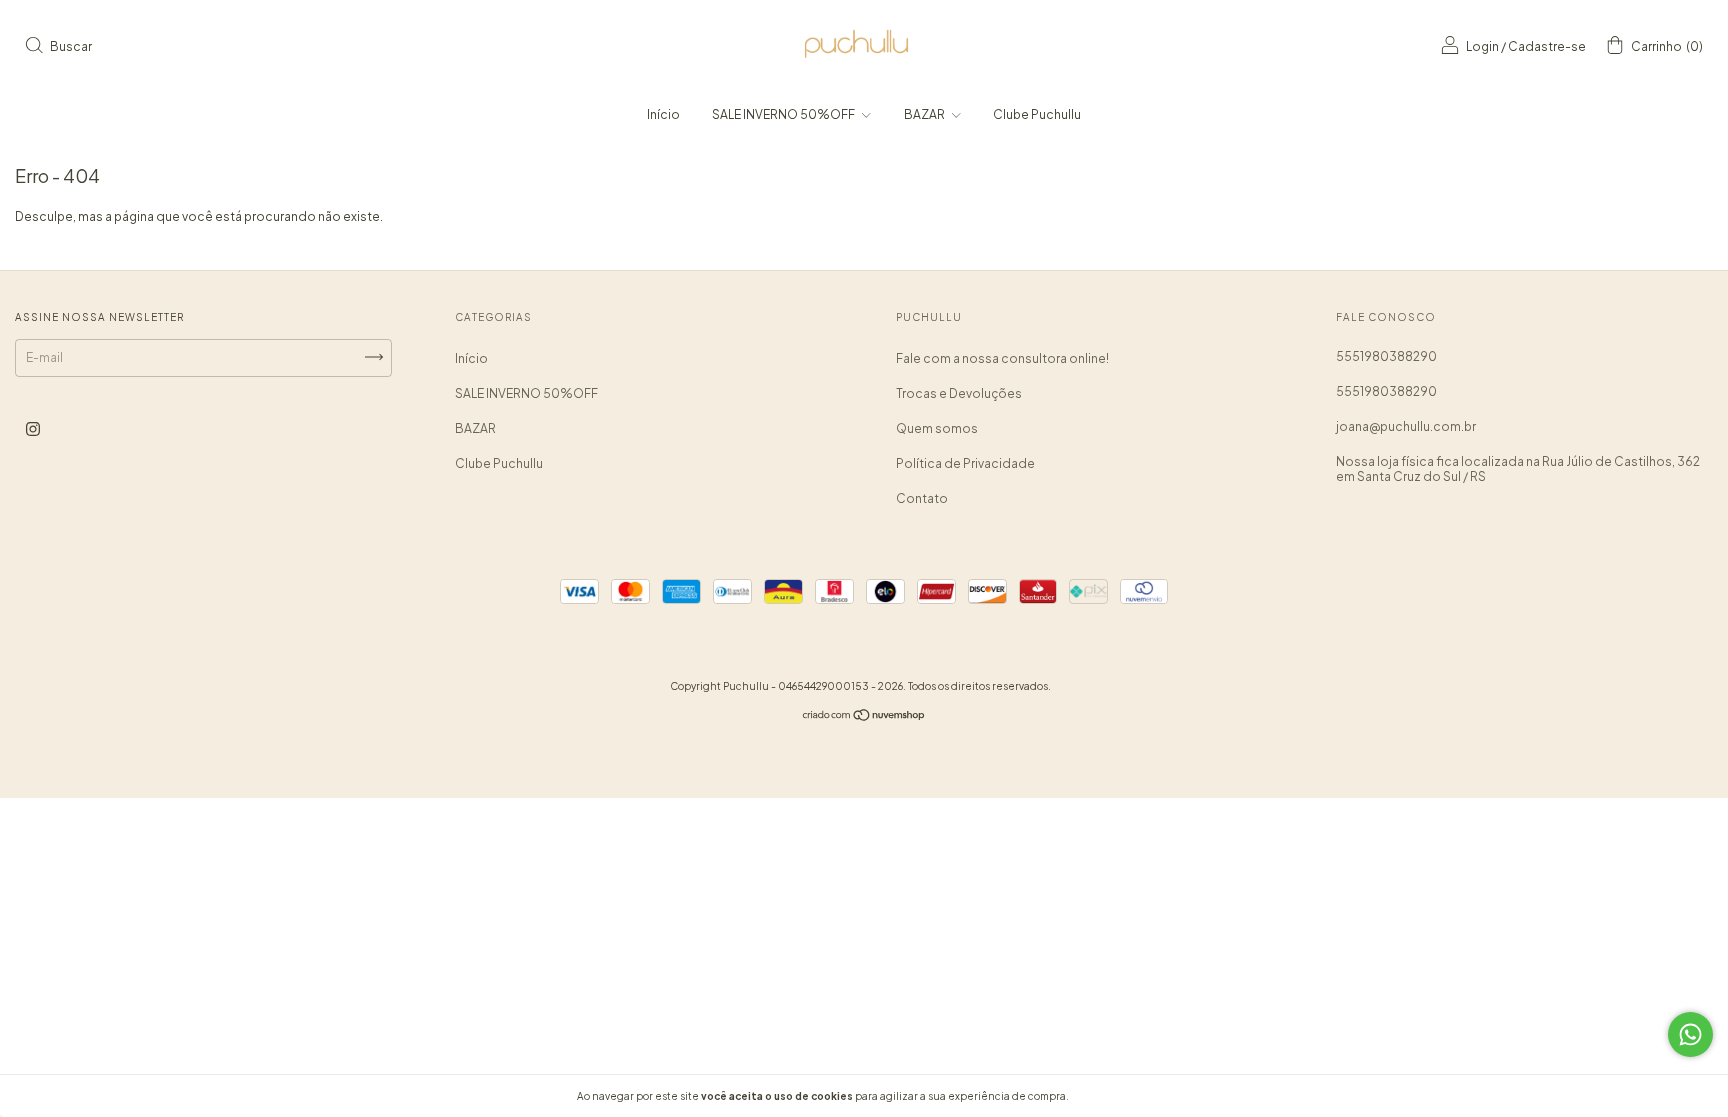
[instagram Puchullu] (33, 428)
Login (1482, 46)
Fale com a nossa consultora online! (1002, 358)
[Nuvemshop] (864, 717)
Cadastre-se (1547, 46)
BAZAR (925, 114)
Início (663, 114)
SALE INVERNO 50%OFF (784, 114)
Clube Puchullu (1037, 114)
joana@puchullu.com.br (1406, 426)
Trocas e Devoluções (959, 393)
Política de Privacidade (965, 463)
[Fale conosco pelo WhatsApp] (1690, 1034)
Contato (922, 498)
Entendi (1117, 1096)
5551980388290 (1386, 356)
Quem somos (937, 428)
